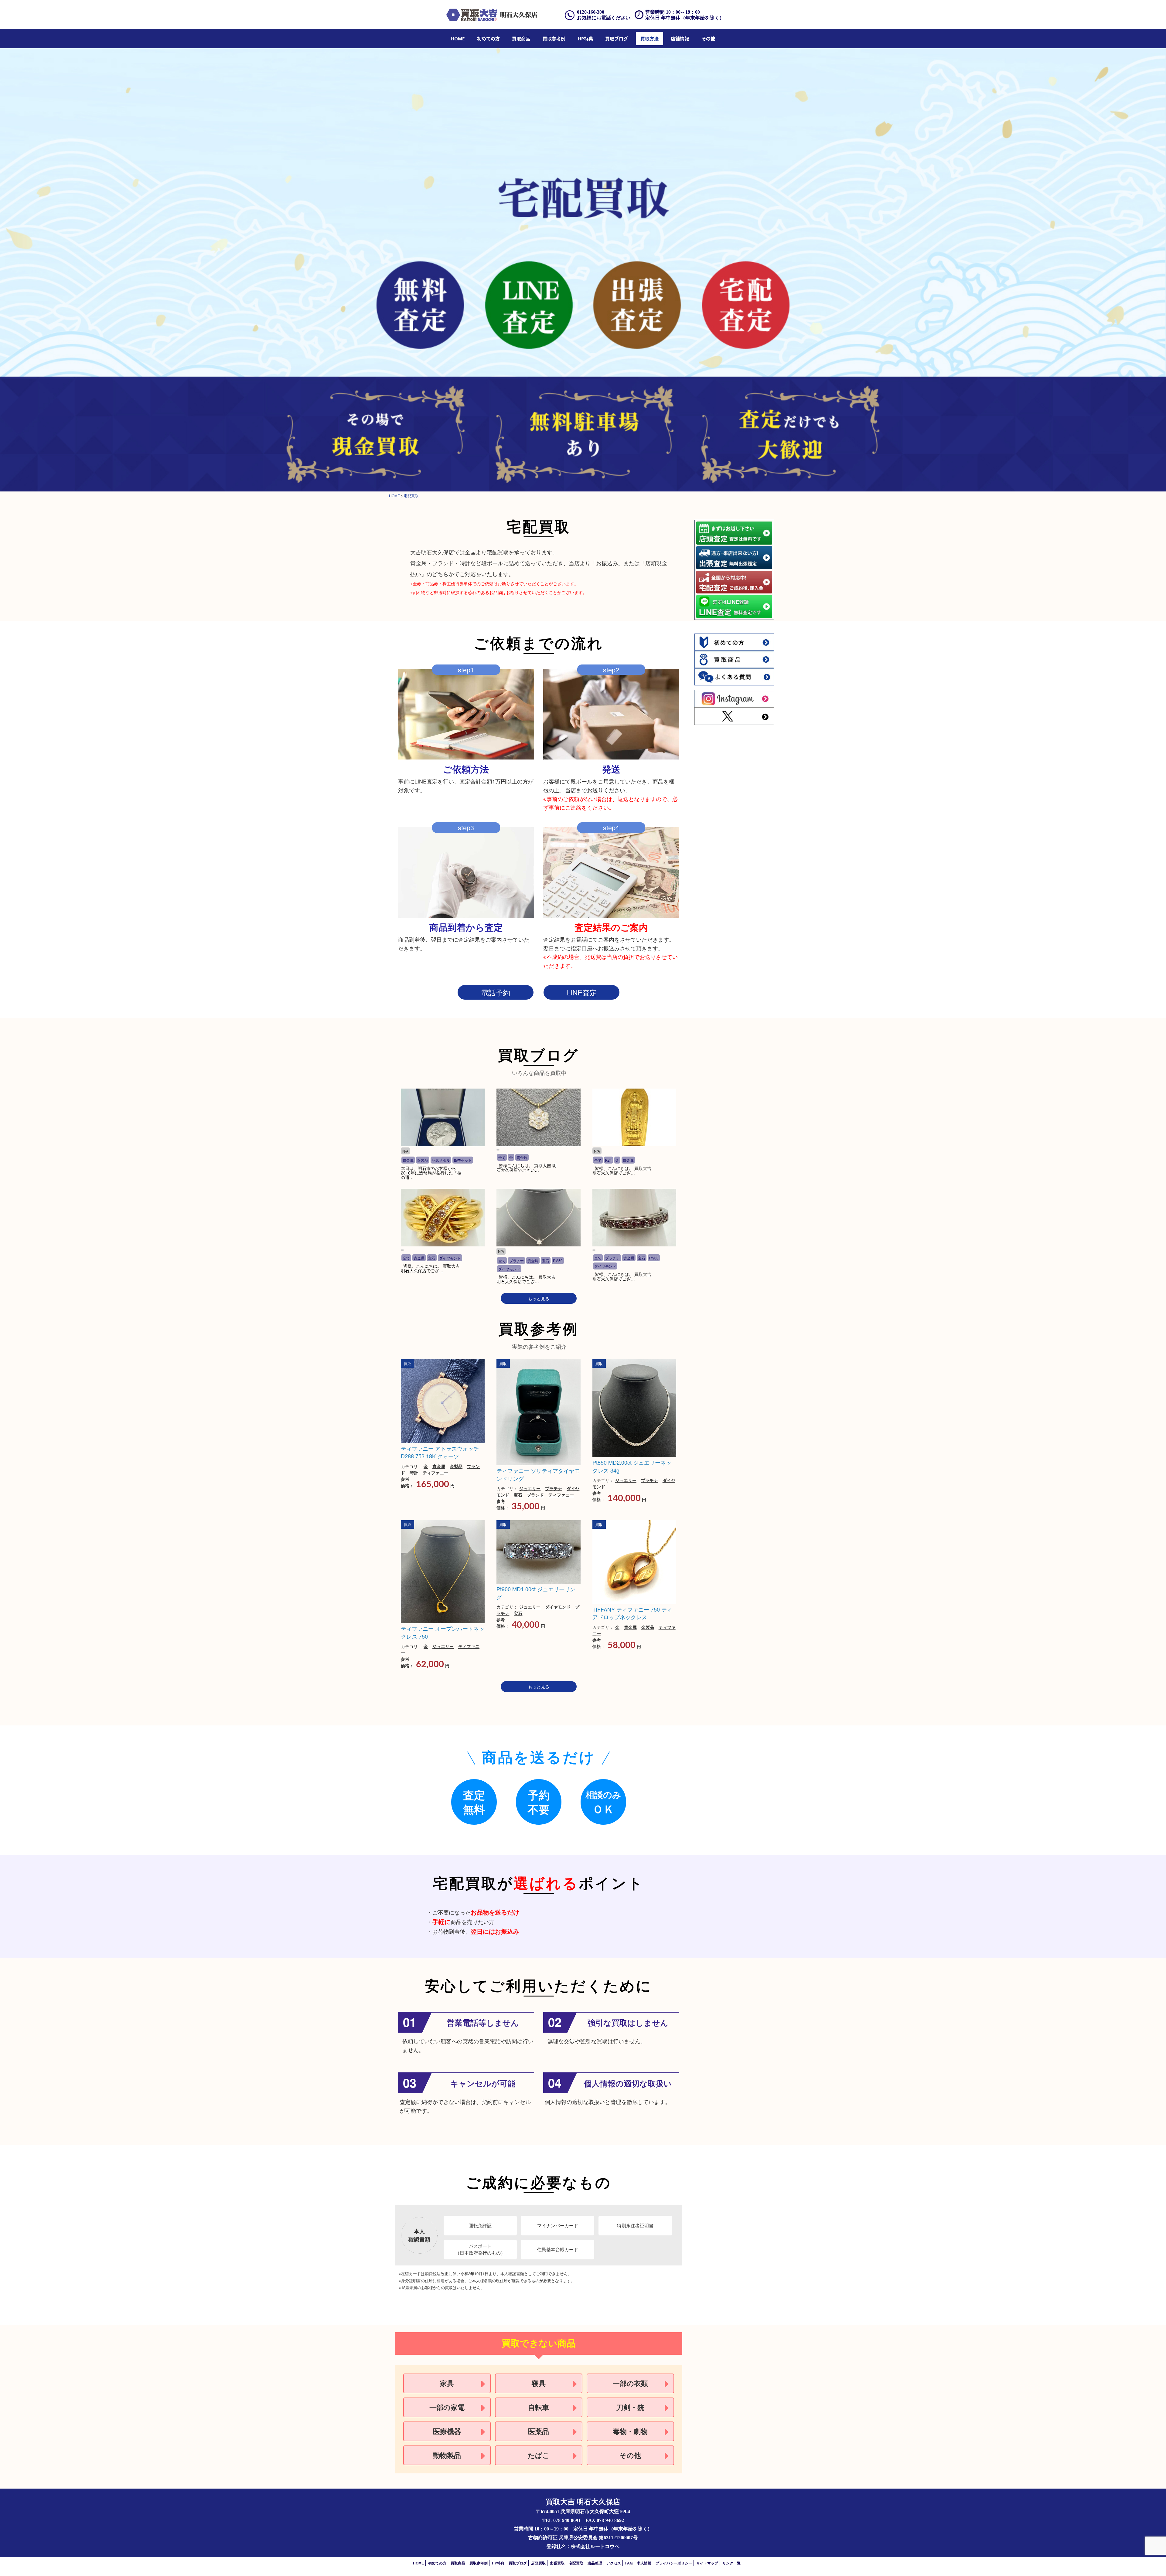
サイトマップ (707, 2563)
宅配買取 (576, 2563)
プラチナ (517, 1261)
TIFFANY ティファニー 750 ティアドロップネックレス (632, 1613)
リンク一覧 (731, 2563)
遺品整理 (595, 2563)
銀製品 (423, 1160)
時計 (414, 1473)
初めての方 (488, 39)
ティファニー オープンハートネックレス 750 (443, 1632)
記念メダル (441, 1160)
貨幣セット (463, 1160)
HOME (458, 39)
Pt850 (558, 1261)
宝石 (432, 1258)
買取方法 (649, 39)
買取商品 (521, 39)
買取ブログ (617, 39)
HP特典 (585, 39)
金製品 (456, 1466)
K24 (609, 1160)
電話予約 (496, 992)
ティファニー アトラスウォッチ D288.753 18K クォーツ (440, 1452)
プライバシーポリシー (674, 2563)
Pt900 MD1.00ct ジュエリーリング (536, 1593)
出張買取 (557, 2563)
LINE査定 (582, 992)
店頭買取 (538, 2563)
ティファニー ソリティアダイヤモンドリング (538, 1474)
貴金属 (408, 1160)
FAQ (629, 2563)
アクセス (614, 2563)
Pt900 (654, 1258)
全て (502, 1157)
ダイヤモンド (450, 1258)
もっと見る (539, 1298)
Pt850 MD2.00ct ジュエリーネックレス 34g (632, 1466)
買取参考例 (554, 39)
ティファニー (435, 1473)
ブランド (535, 1495)
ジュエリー (530, 1488)
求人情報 (644, 2563)
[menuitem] (458, 39)
